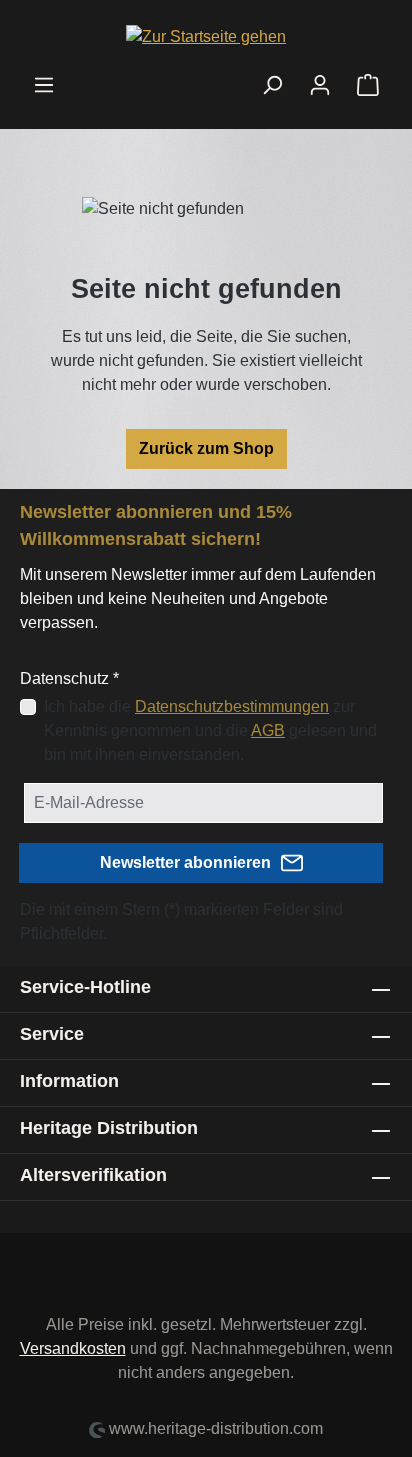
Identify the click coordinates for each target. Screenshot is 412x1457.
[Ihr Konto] (320, 85)
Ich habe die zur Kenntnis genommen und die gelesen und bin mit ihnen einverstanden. (210, 730)
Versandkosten (73, 1348)
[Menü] (44, 85)
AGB (268, 730)
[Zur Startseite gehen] (206, 36)
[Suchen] (272, 85)
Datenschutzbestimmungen (232, 706)
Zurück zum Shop (206, 448)
